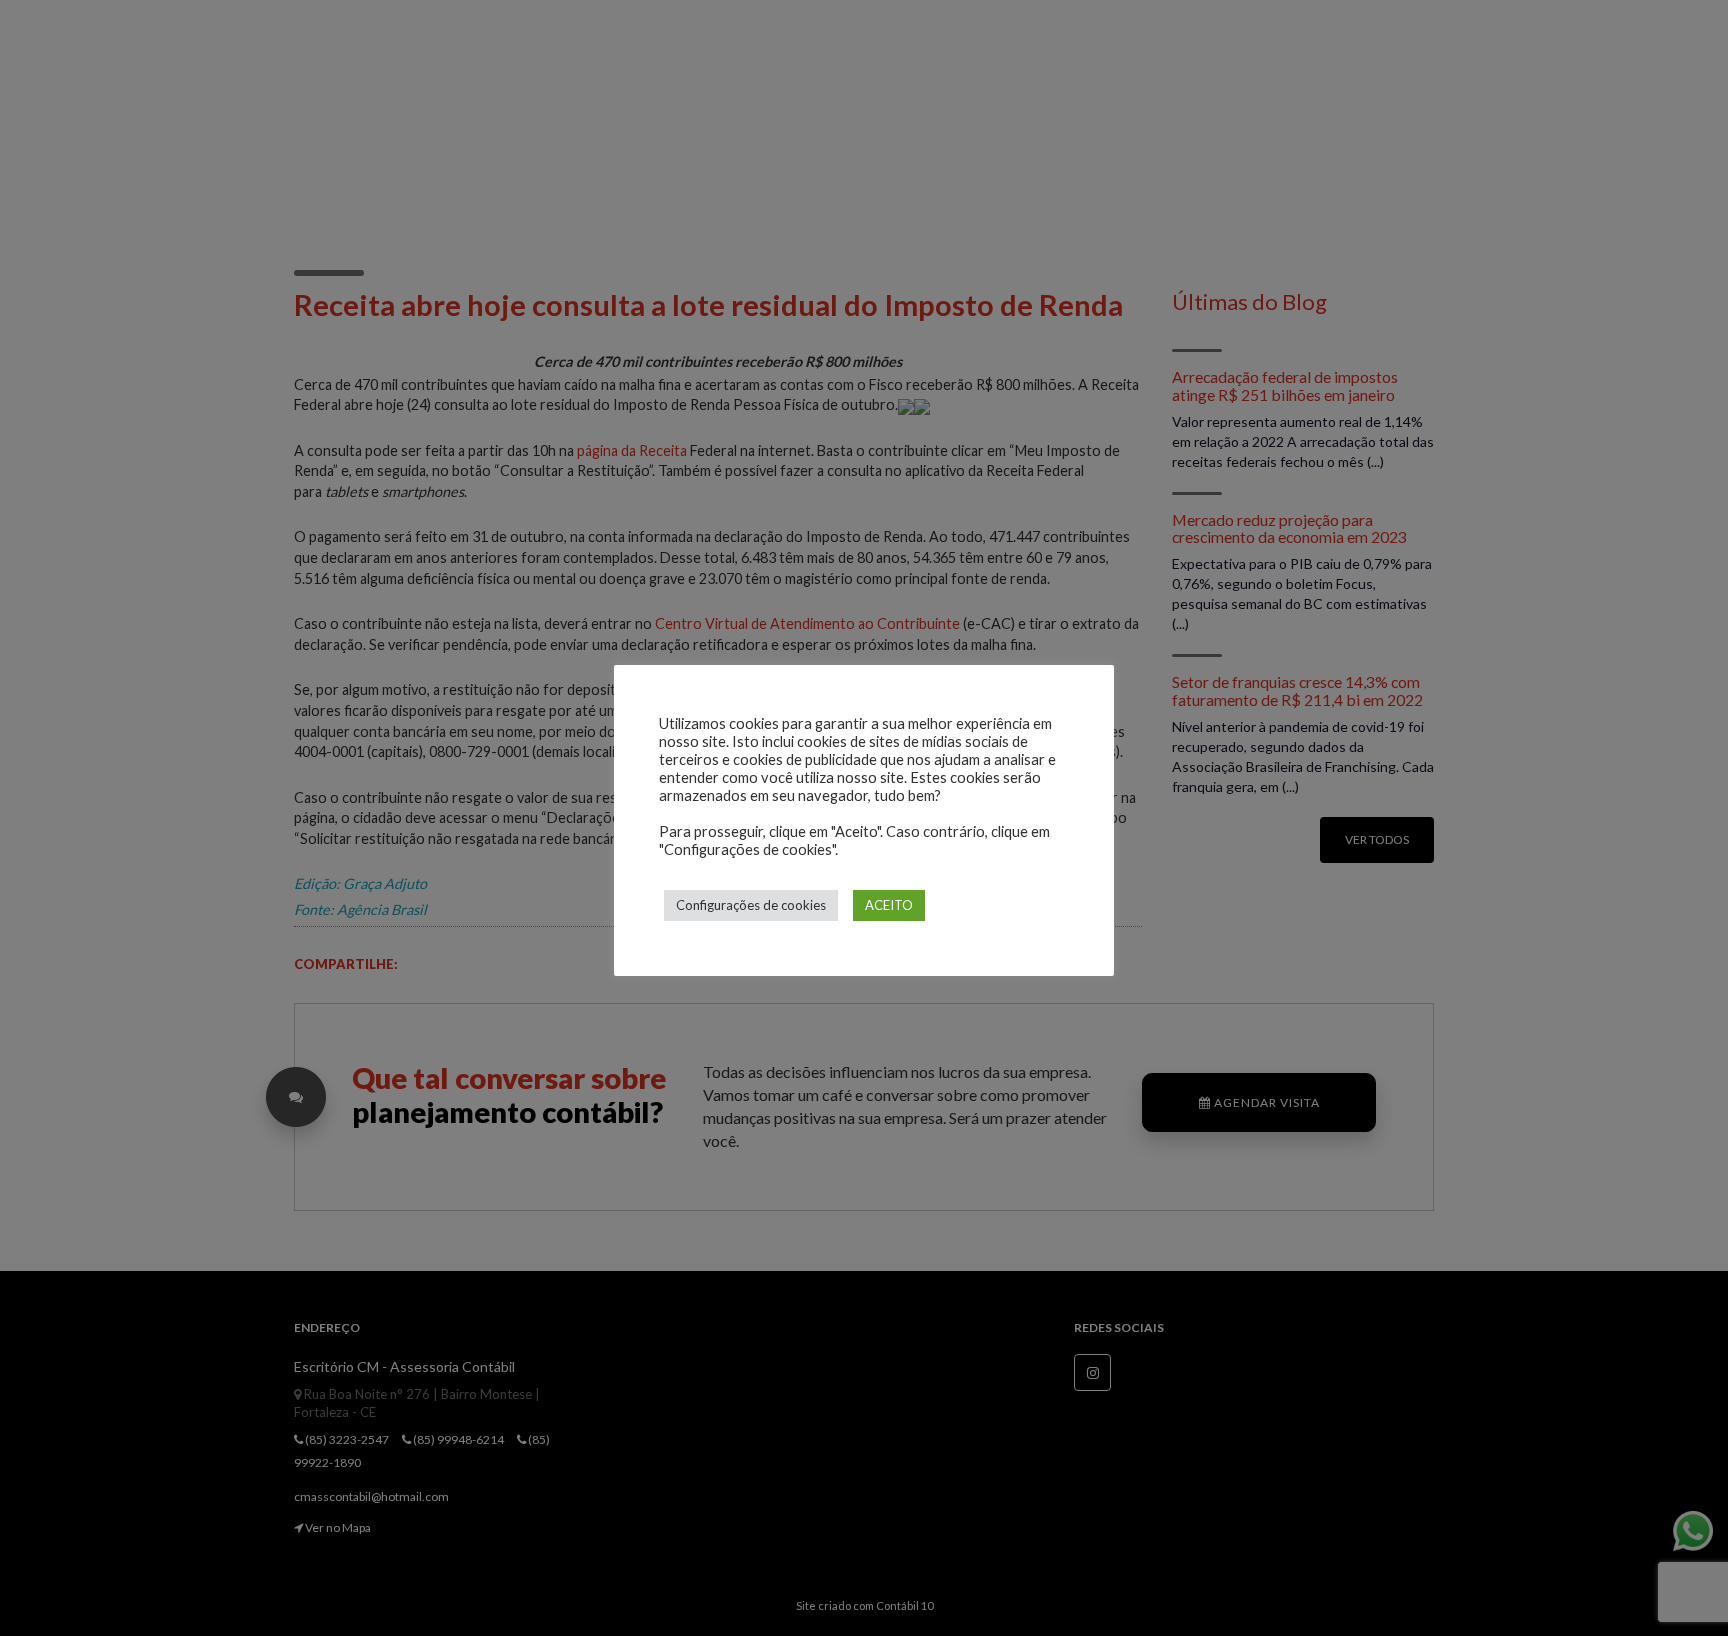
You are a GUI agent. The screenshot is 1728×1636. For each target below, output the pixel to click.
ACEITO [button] (889, 905)
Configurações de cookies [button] (751, 905)
